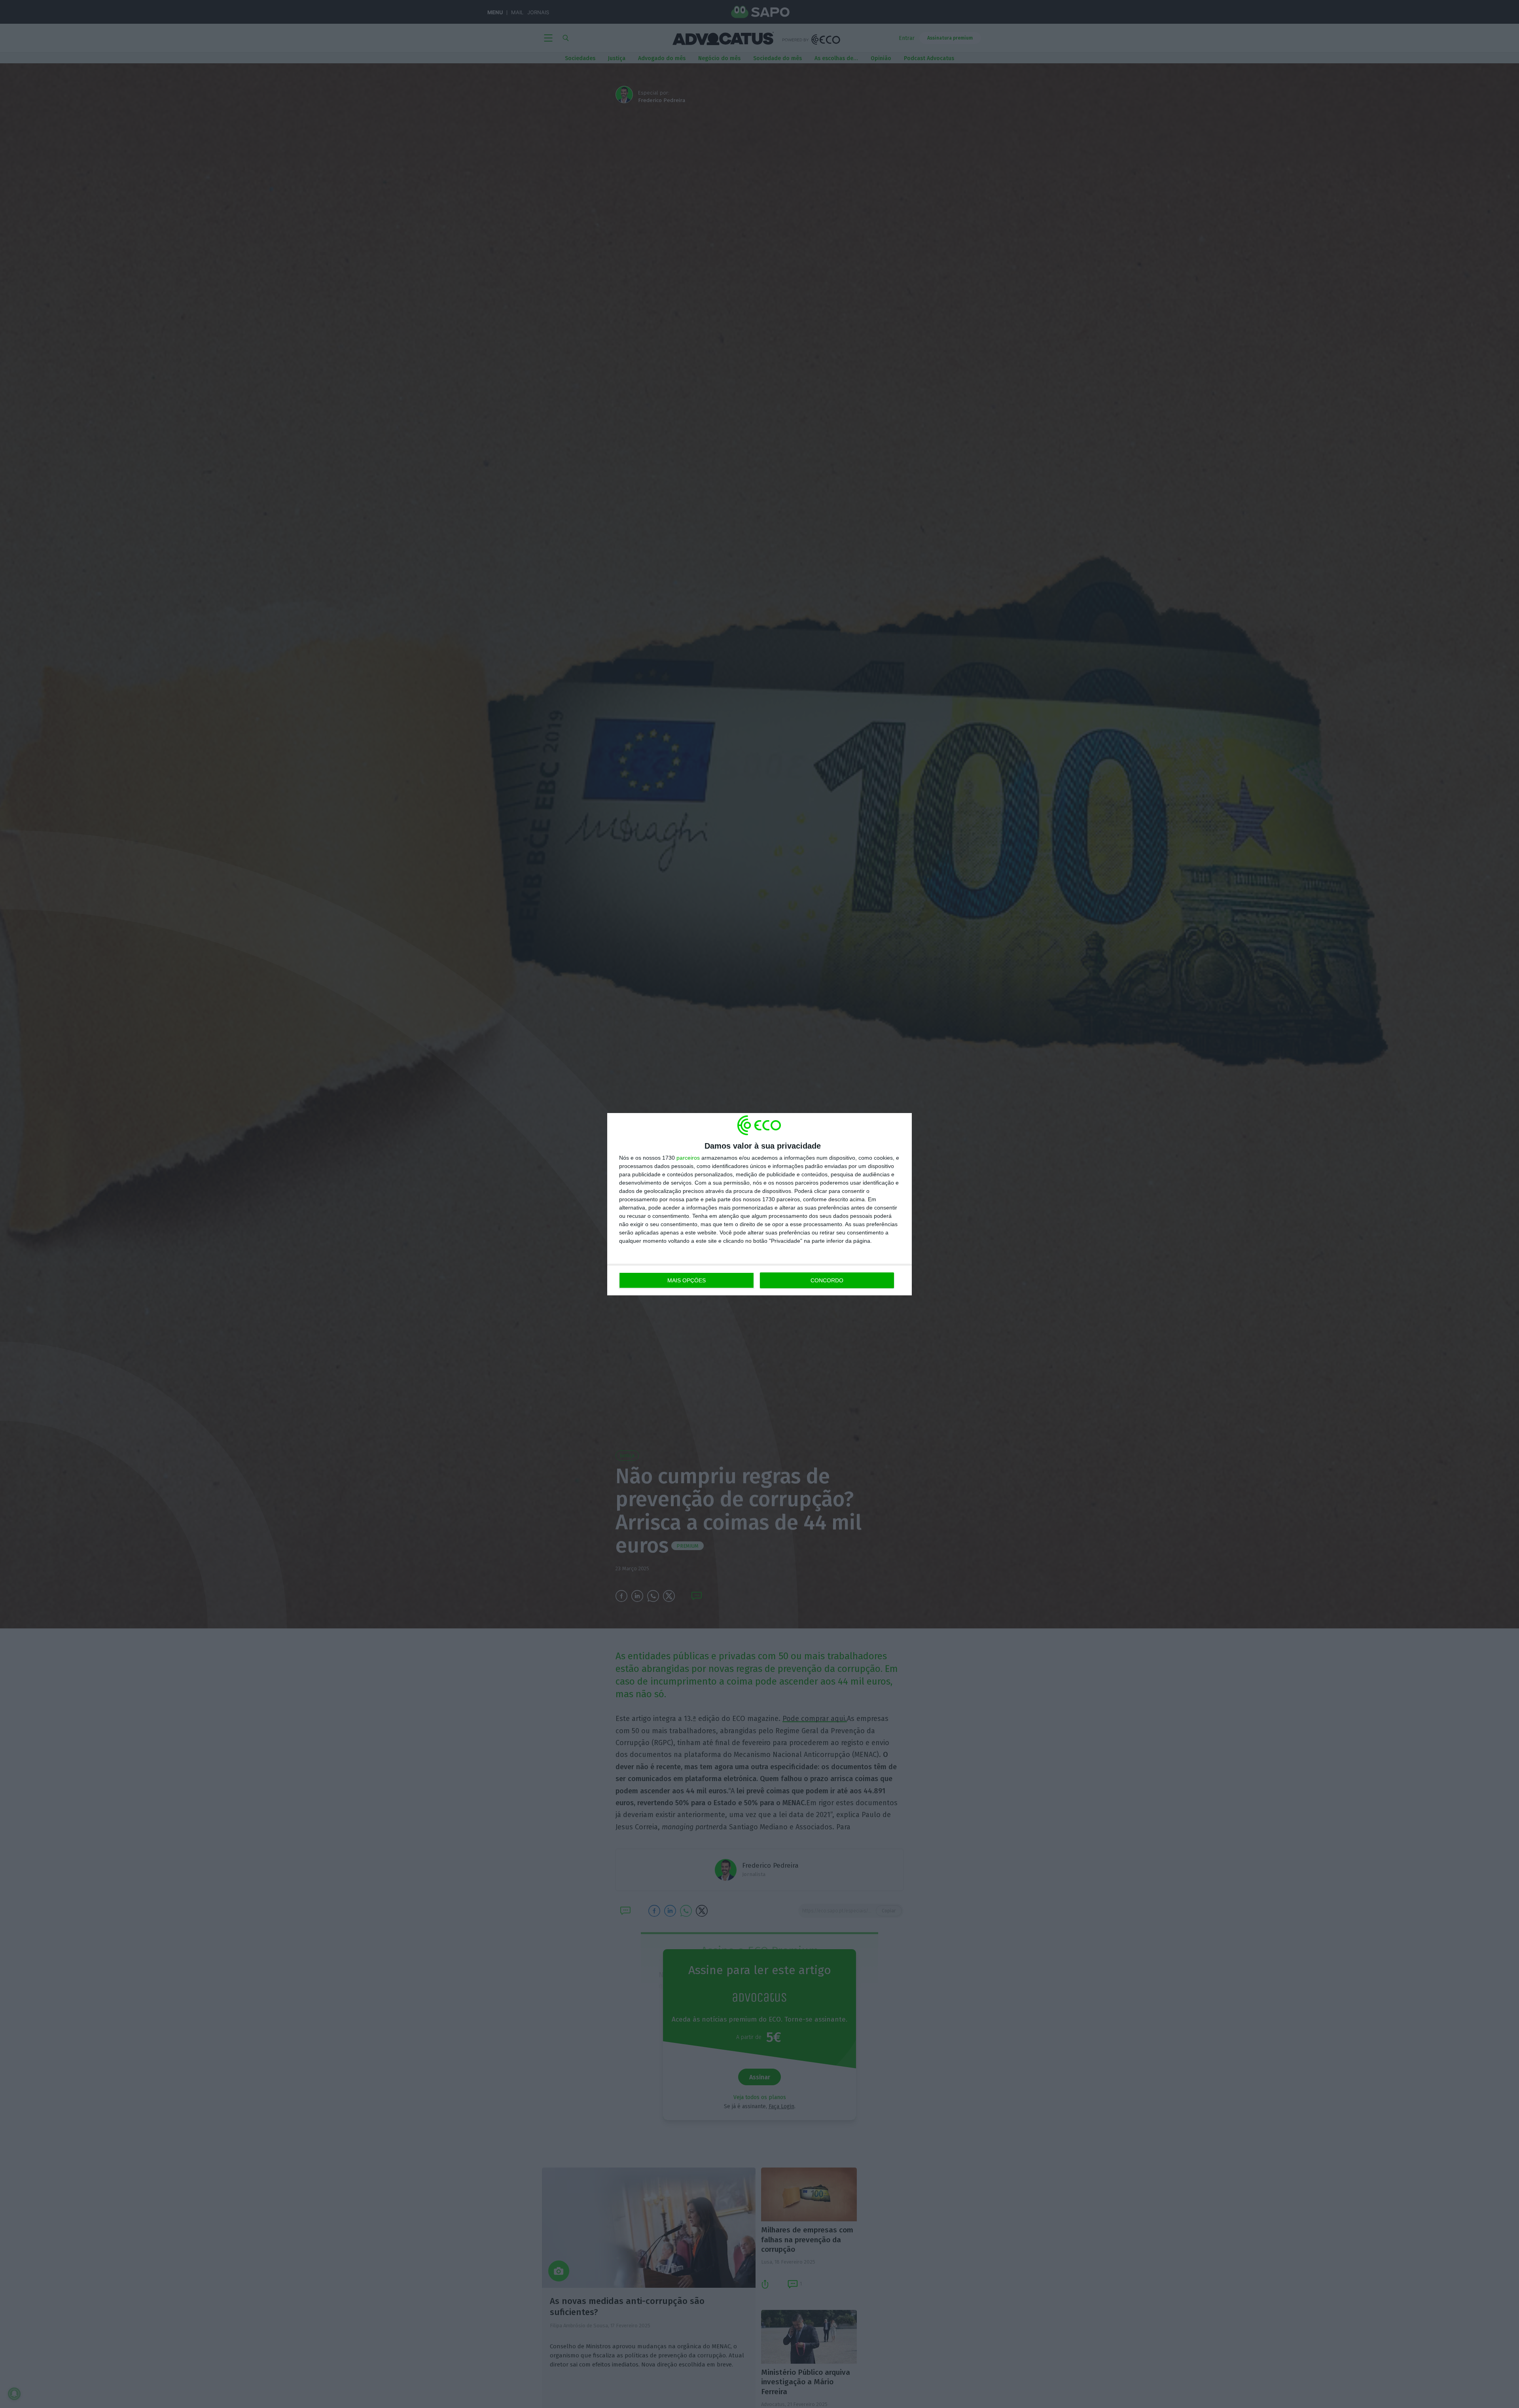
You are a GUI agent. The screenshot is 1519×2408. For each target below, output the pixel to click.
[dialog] (759, 1204)
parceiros (688, 1158)
